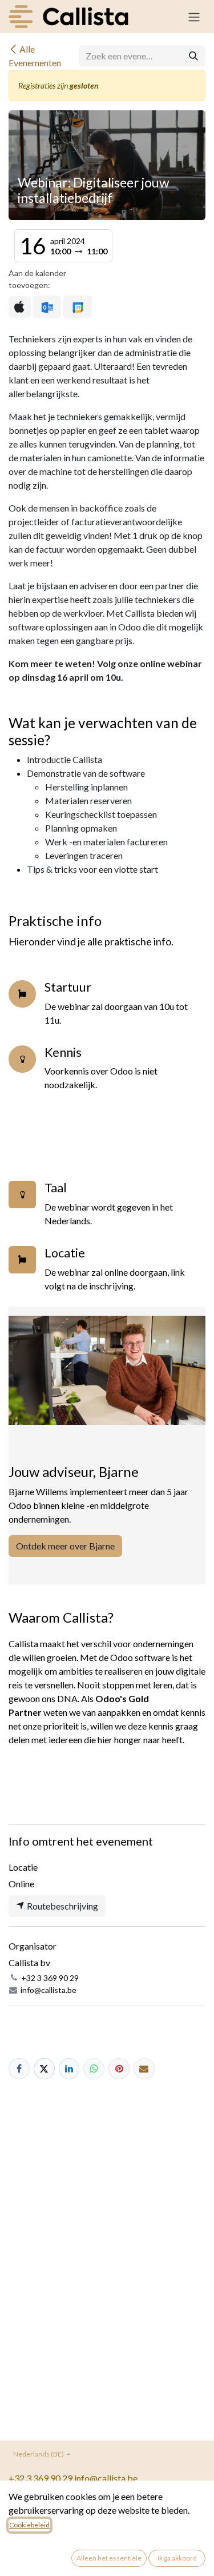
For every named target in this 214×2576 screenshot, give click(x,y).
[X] (44, 2069)
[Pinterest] (119, 2069)
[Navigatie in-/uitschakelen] (194, 17)
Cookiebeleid (29, 2525)
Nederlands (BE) (39, 2454)
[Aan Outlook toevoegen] (47, 307)
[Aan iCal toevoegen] (20, 307)
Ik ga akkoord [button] (177, 2558)
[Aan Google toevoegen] (77, 307)
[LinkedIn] (69, 2069)
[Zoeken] (193, 56)
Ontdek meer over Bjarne (65, 1546)
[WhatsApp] (94, 2069)
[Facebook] (19, 2069)
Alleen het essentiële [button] (109, 2558)
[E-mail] (144, 2069)
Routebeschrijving (62, 1906)
